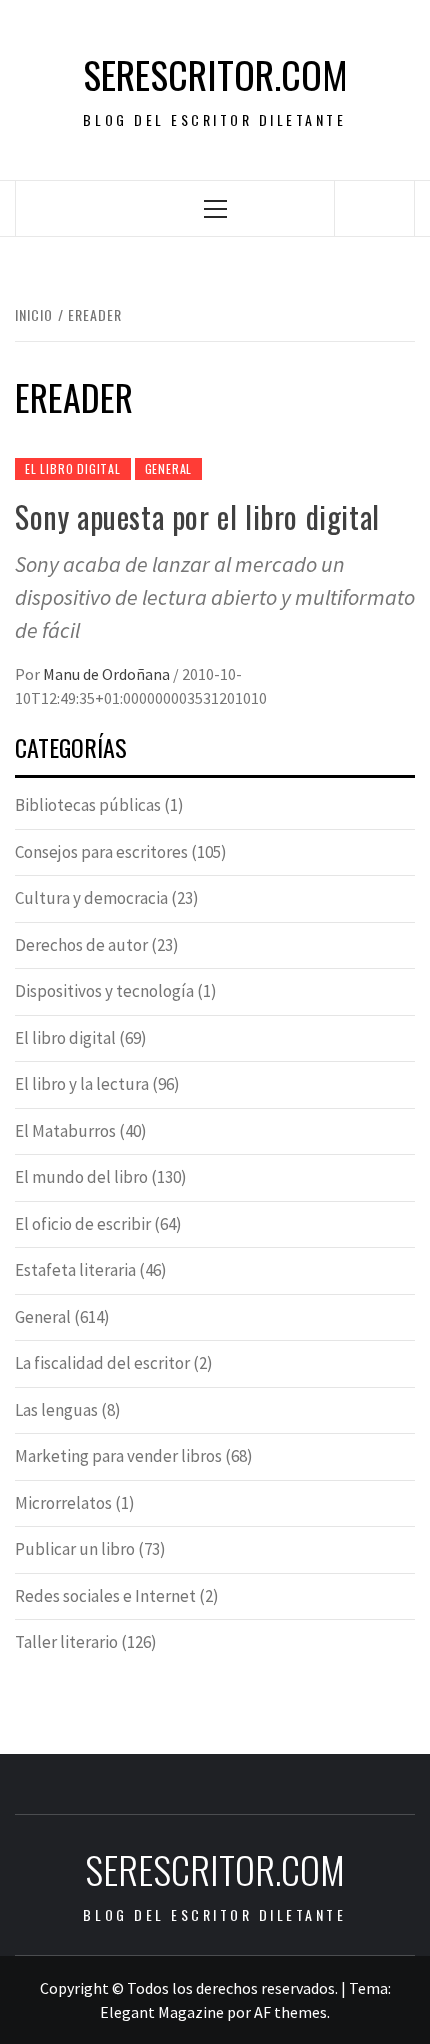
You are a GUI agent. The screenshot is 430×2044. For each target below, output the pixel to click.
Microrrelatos (63, 1503)
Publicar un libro (75, 1549)
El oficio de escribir (83, 1224)
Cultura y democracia (91, 898)
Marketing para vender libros (118, 1456)
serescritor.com (215, 74)
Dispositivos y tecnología (104, 991)
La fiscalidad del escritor (102, 1363)
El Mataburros (65, 1131)
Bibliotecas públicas (88, 805)
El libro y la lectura (82, 1084)
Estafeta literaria (75, 1270)
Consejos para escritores (101, 852)
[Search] (375, 208)
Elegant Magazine (162, 2012)
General (169, 468)
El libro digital (73, 468)
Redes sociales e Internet (105, 1596)
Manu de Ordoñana (108, 674)
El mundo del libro (81, 1177)
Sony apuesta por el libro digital (197, 516)
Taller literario (66, 1642)
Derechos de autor (81, 945)
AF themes (290, 2012)
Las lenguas (56, 1410)
